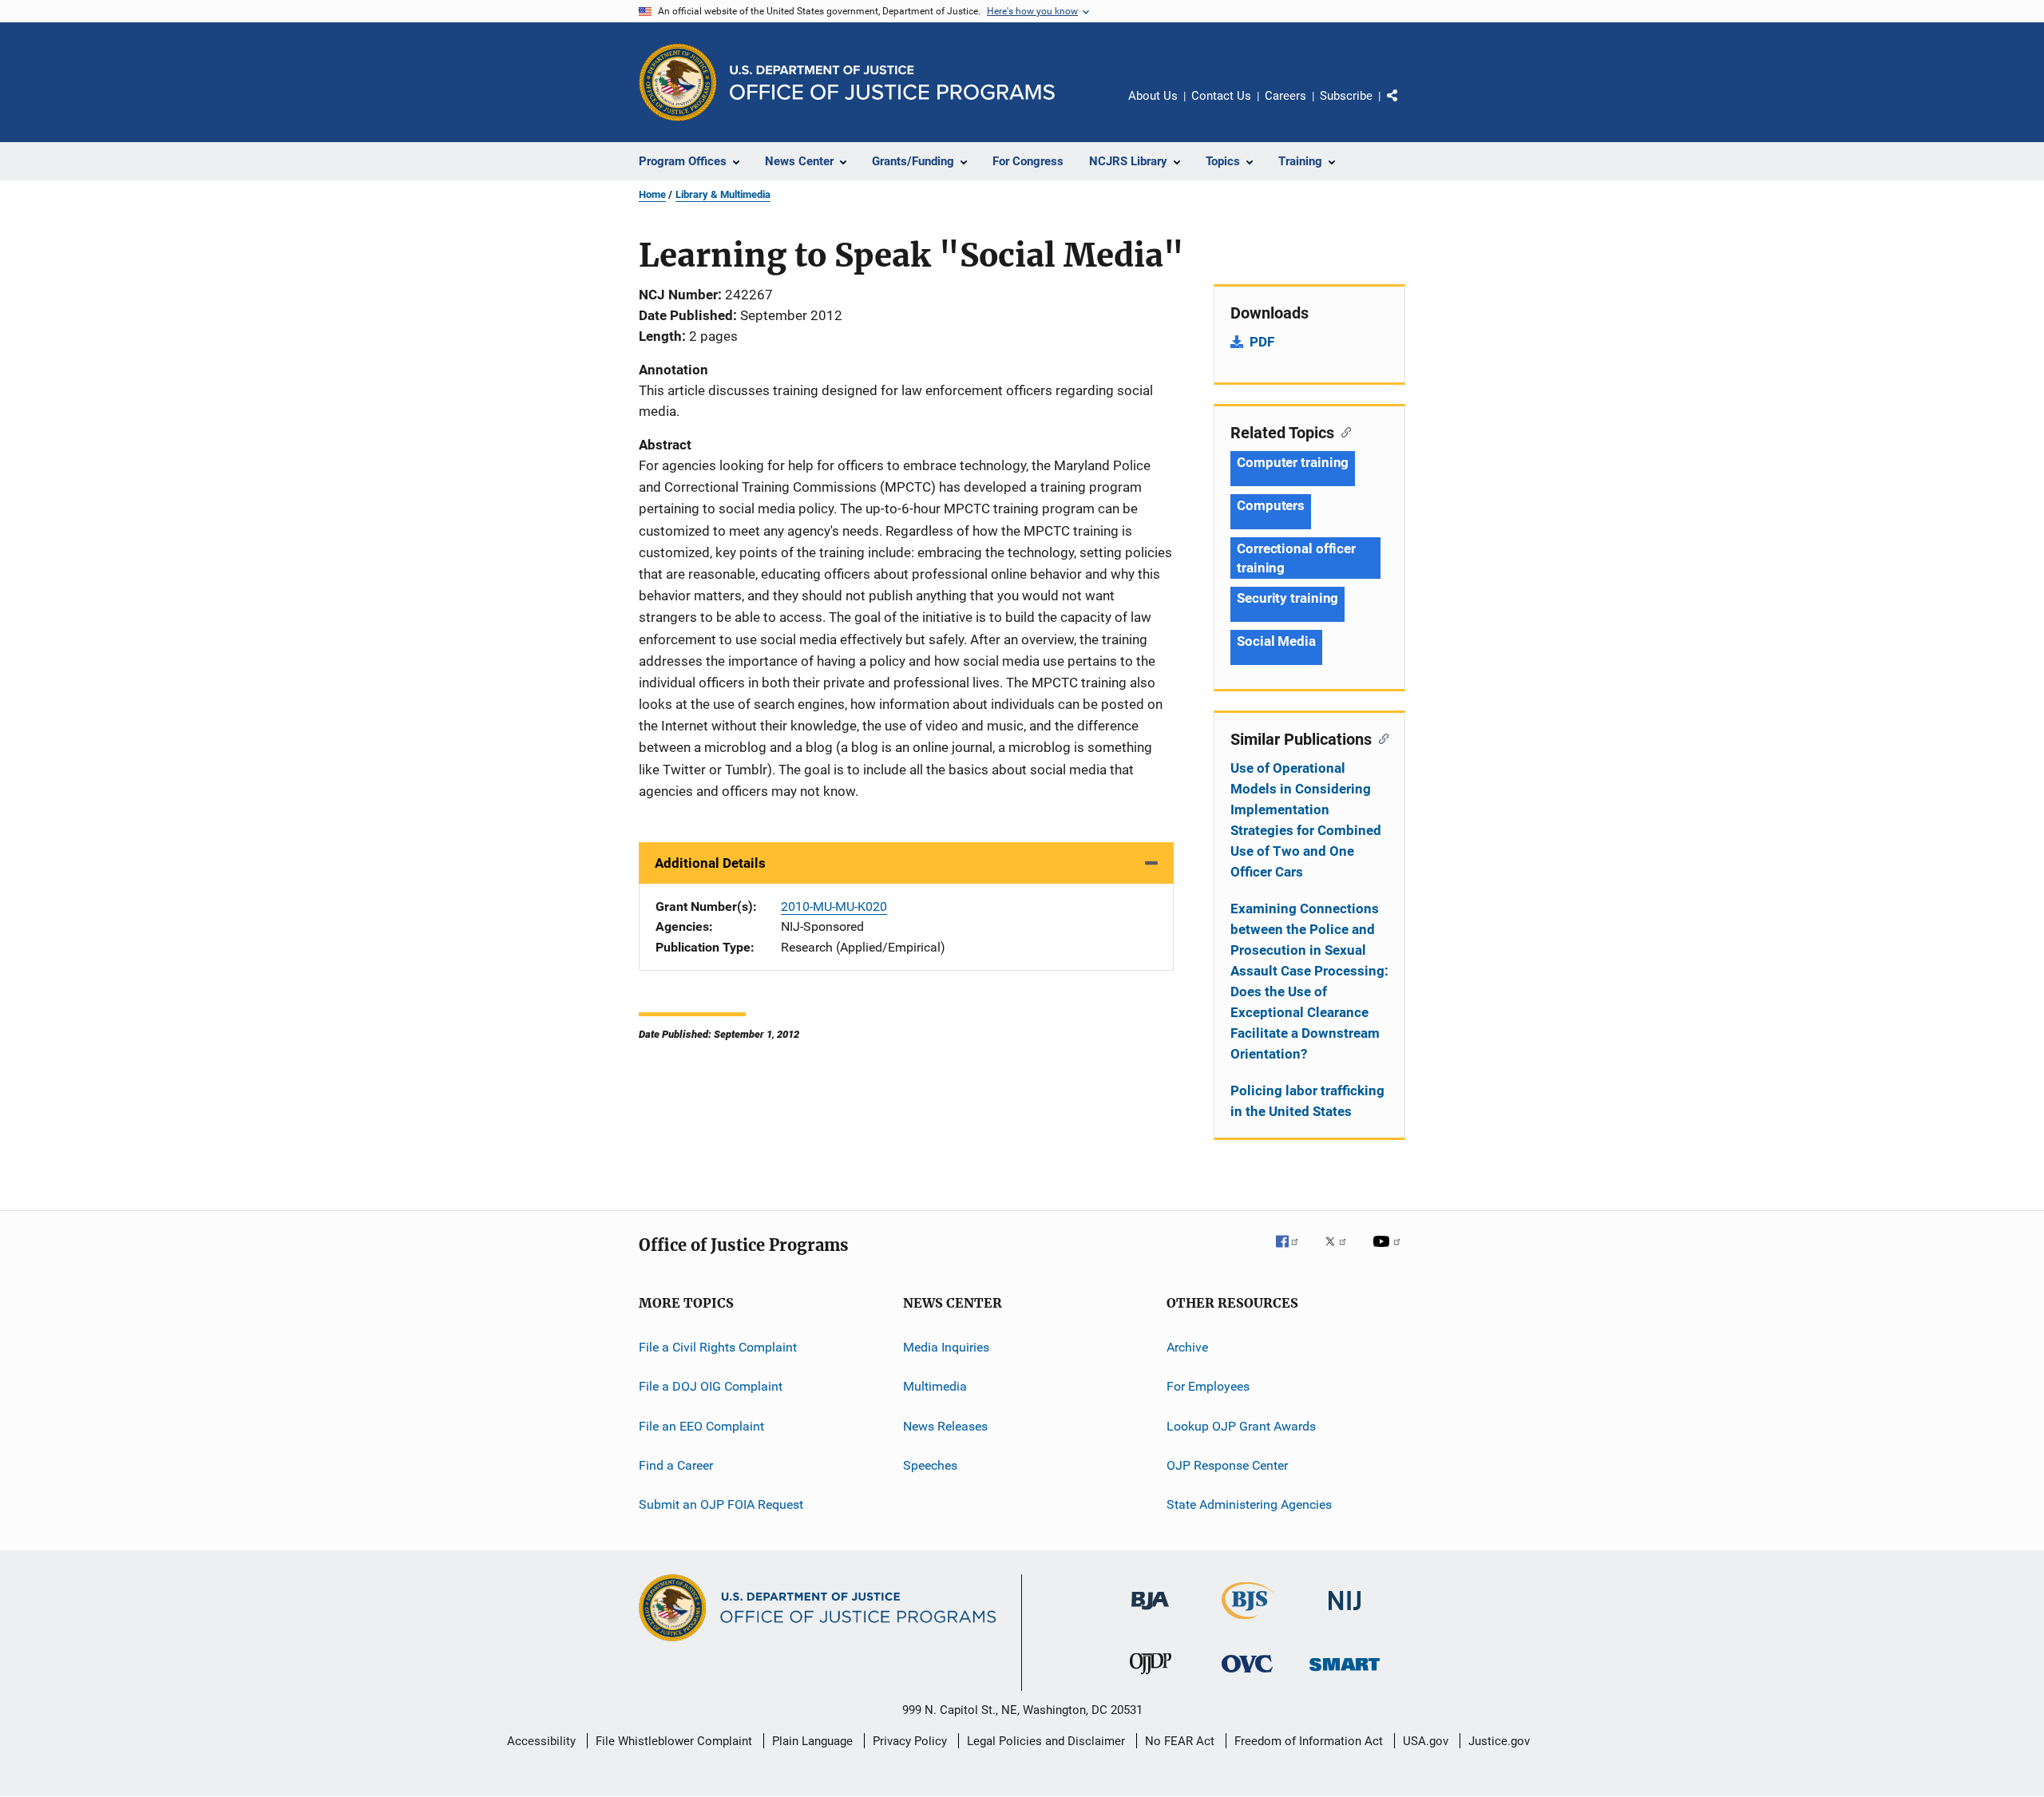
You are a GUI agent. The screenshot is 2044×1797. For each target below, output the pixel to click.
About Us (1153, 96)
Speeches (930, 1465)
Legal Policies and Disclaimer (1046, 1741)
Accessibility (541, 1741)
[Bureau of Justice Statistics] (1248, 1622)
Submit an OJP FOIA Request (721, 1504)
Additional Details (710, 863)
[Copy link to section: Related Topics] (1343, 431)
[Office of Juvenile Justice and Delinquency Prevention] (1151, 1677)
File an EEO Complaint (701, 1426)
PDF (1262, 342)
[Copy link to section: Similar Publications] (1380, 738)
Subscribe (1346, 96)
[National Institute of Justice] (1345, 1613)
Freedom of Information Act (1309, 1741)
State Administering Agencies (1249, 1504)
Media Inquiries (946, 1347)
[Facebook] (1293, 1253)
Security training (1287, 598)
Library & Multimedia (723, 194)
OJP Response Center (1227, 1465)
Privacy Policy (910, 1741)
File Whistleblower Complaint (674, 1741)
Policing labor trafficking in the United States (1307, 1101)
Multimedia (935, 1386)
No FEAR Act (1180, 1741)
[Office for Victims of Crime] (1247, 1675)
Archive (1187, 1347)
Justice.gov (1499, 1741)
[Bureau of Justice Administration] (1150, 1613)
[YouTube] (1389, 1253)
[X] (1341, 1253)
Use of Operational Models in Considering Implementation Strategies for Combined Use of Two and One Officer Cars (1306, 820)
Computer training (1293, 462)
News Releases (945, 1426)
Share (1405, 107)
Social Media (1276, 641)
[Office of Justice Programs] (678, 82)
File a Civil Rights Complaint (718, 1347)
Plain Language (812, 1741)
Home (652, 194)
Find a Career (676, 1465)
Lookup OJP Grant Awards (1241, 1426)
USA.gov (1426, 1741)
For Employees (1208, 1386)
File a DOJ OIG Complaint (711, 1386)
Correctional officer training (1296, 558)
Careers (1285, 96)
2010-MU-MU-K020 (834, 906)
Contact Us (1221, 96)
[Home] (892, 83)
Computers (1271, 505)
